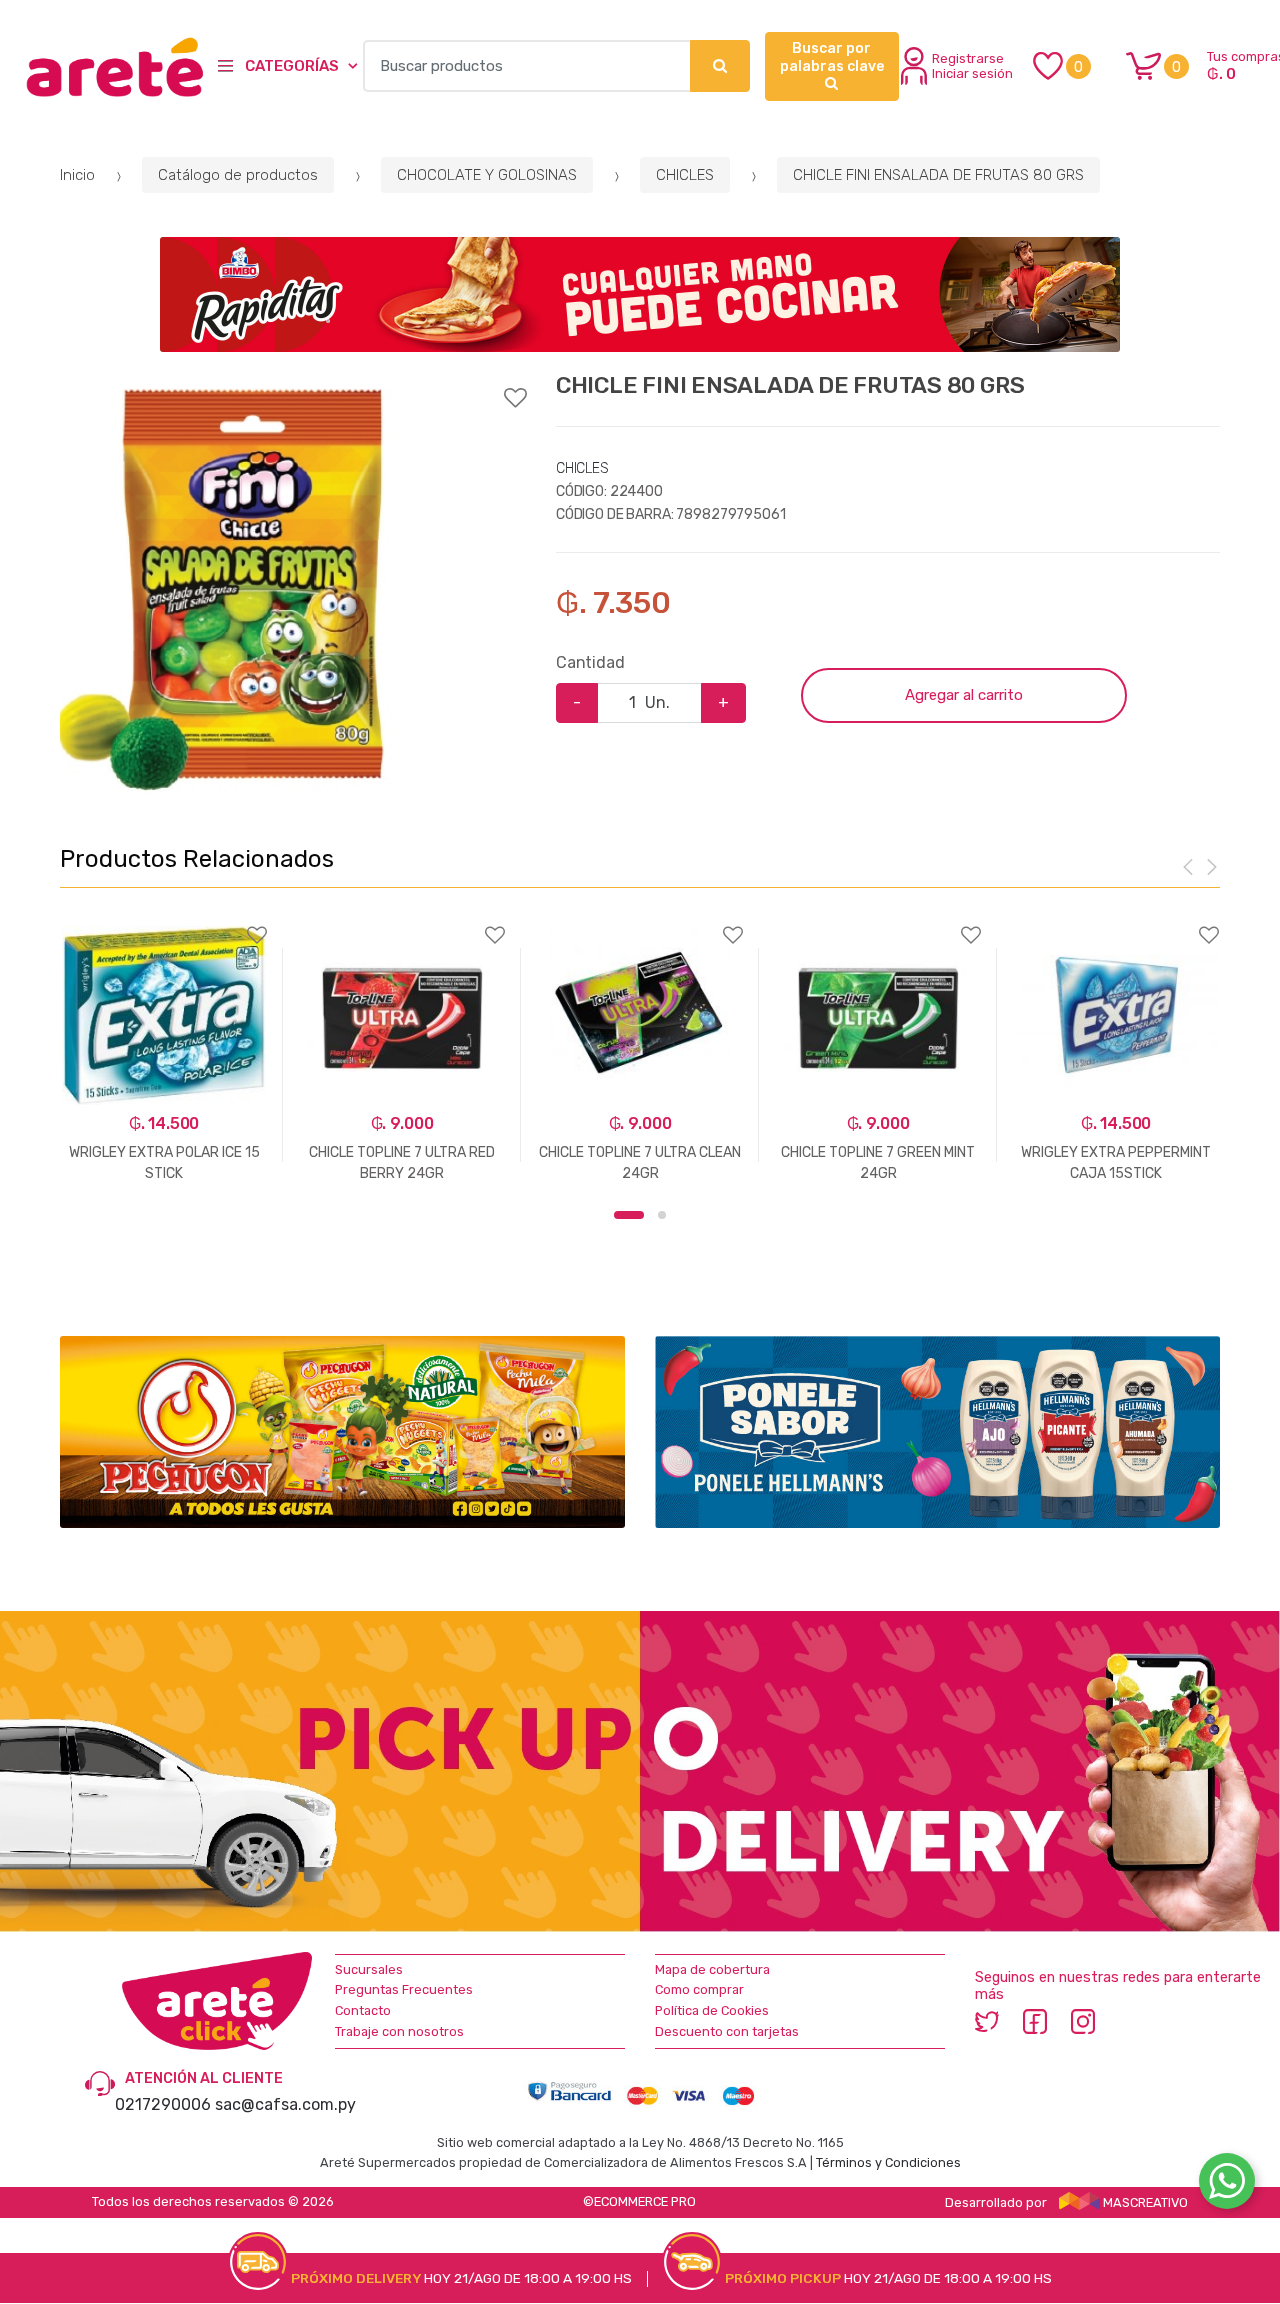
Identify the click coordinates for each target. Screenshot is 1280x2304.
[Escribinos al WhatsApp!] (1227, 2185)
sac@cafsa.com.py (285, 2104)
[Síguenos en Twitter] (987, 2021)
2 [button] (662, 1215)
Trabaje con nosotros (399, 2031)
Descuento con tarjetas (727, 2031)
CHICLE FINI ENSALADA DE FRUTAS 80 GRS (938, 175)
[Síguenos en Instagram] (1083, 2021)
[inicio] (96, 67)
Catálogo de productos (238, 175)
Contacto (363, 2010)
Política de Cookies (712, 2010)
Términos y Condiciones (888, 2162)
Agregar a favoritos (293, 385)
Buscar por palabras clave (832, 57)
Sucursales (369, 1969)
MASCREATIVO (1144, 2202)
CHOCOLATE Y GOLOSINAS (487, 175)
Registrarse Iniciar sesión (972, 66)
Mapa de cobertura (712, 1969)
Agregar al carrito (964, 695)
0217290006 (163, 2104)
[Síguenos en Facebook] (1035, 2021)
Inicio (77, 175)
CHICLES (685, 175)
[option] (254, 587)
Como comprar (699, 1989)
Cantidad (590, 662)
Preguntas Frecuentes (404, 1989)
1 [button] (629, 1215)
